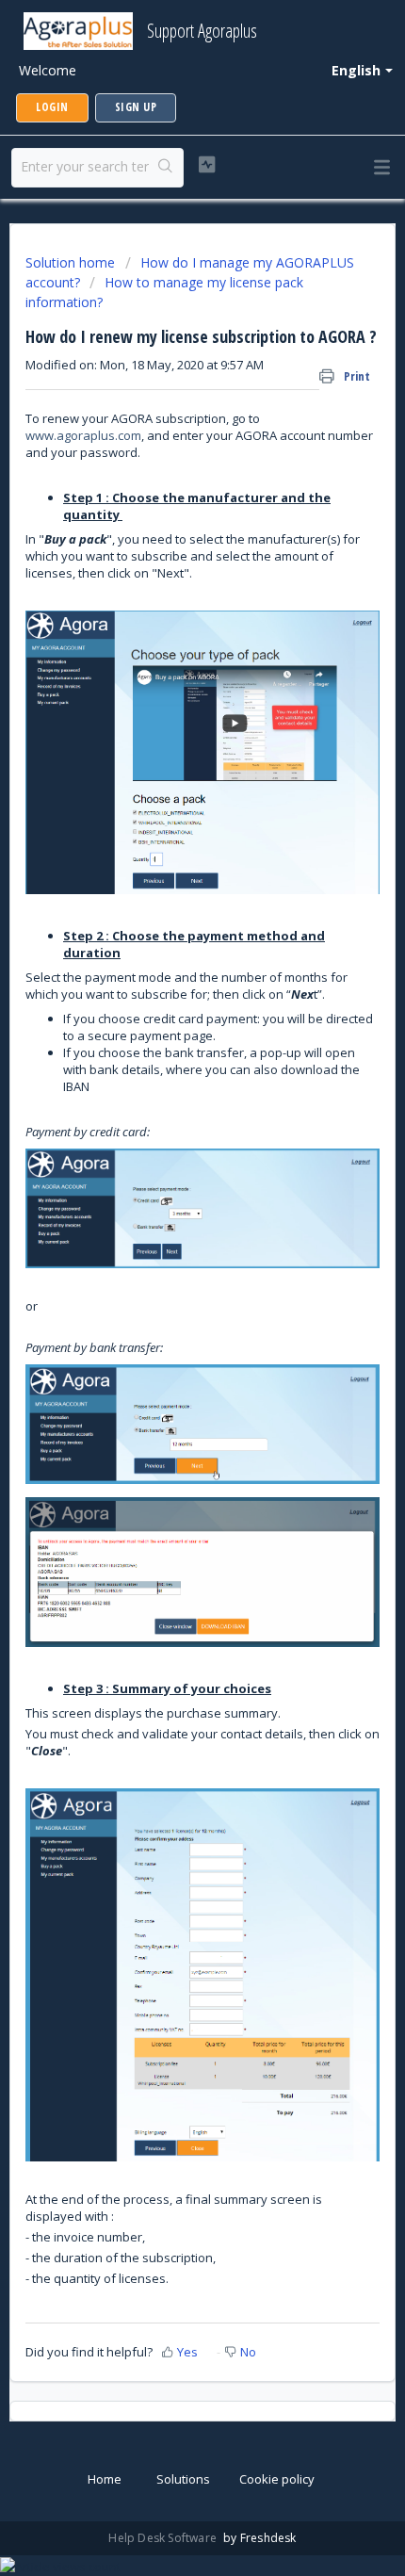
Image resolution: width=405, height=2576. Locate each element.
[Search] (166, 168)
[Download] (168, 1307)
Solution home (72, 262)
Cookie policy (277, 2479)
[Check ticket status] (207, 165)
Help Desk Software (164, 2538)
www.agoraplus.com (83, 435)
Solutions (183, 2479)
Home (105, 2479)
